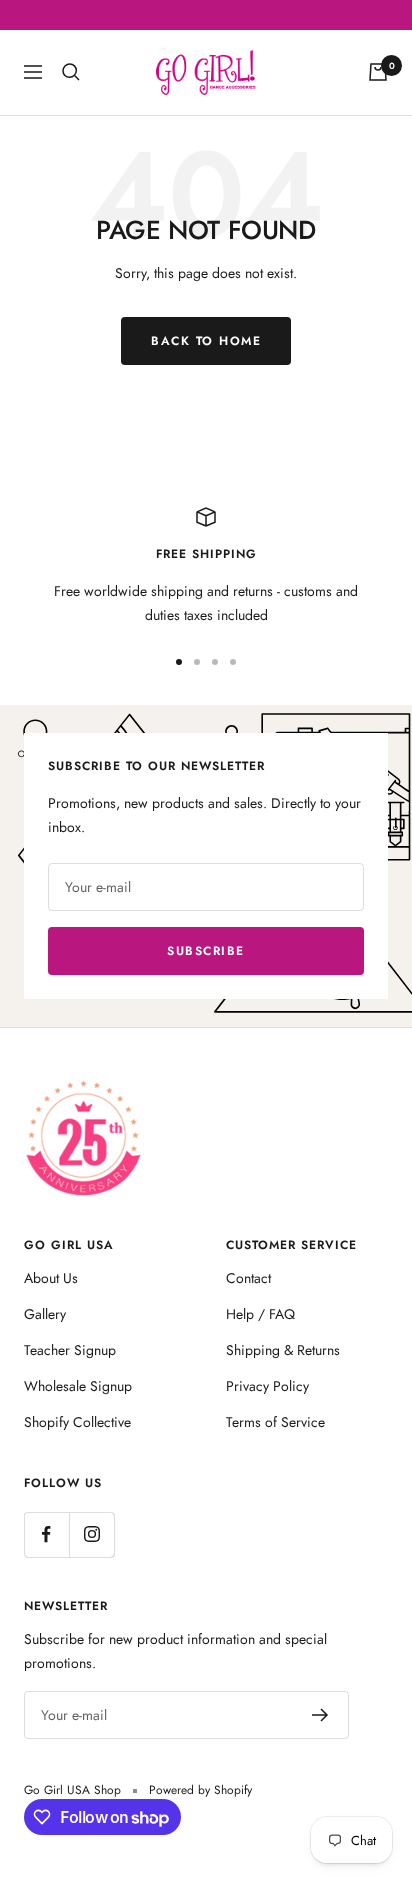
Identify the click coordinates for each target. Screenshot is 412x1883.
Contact (248, 1278)
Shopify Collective (77, 1422)
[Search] (71, 72)
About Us (51, 1278)
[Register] (320, 1715)
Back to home (206, 341)
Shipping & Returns (283, 1350)
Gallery (45, 1314)
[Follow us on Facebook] (46, 1534)
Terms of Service (275, 1422)
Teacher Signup (70, 1350)
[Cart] (378, 72)
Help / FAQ (260, 1314)
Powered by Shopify (200, 1790)
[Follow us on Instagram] (91, 1534)
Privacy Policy (267, 1386)
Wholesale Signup (78, 1386)
